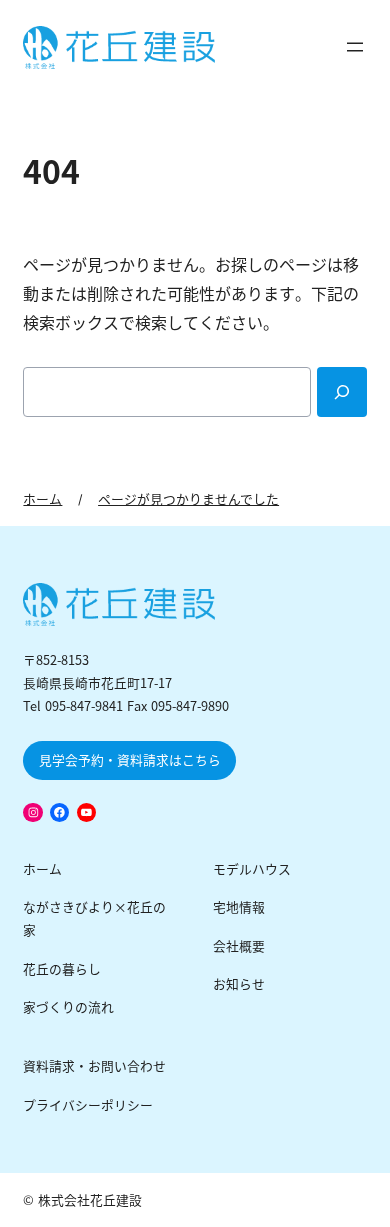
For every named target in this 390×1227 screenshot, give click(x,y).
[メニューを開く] (355, 47)
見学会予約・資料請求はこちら (130, 760)
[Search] (342, 392)
